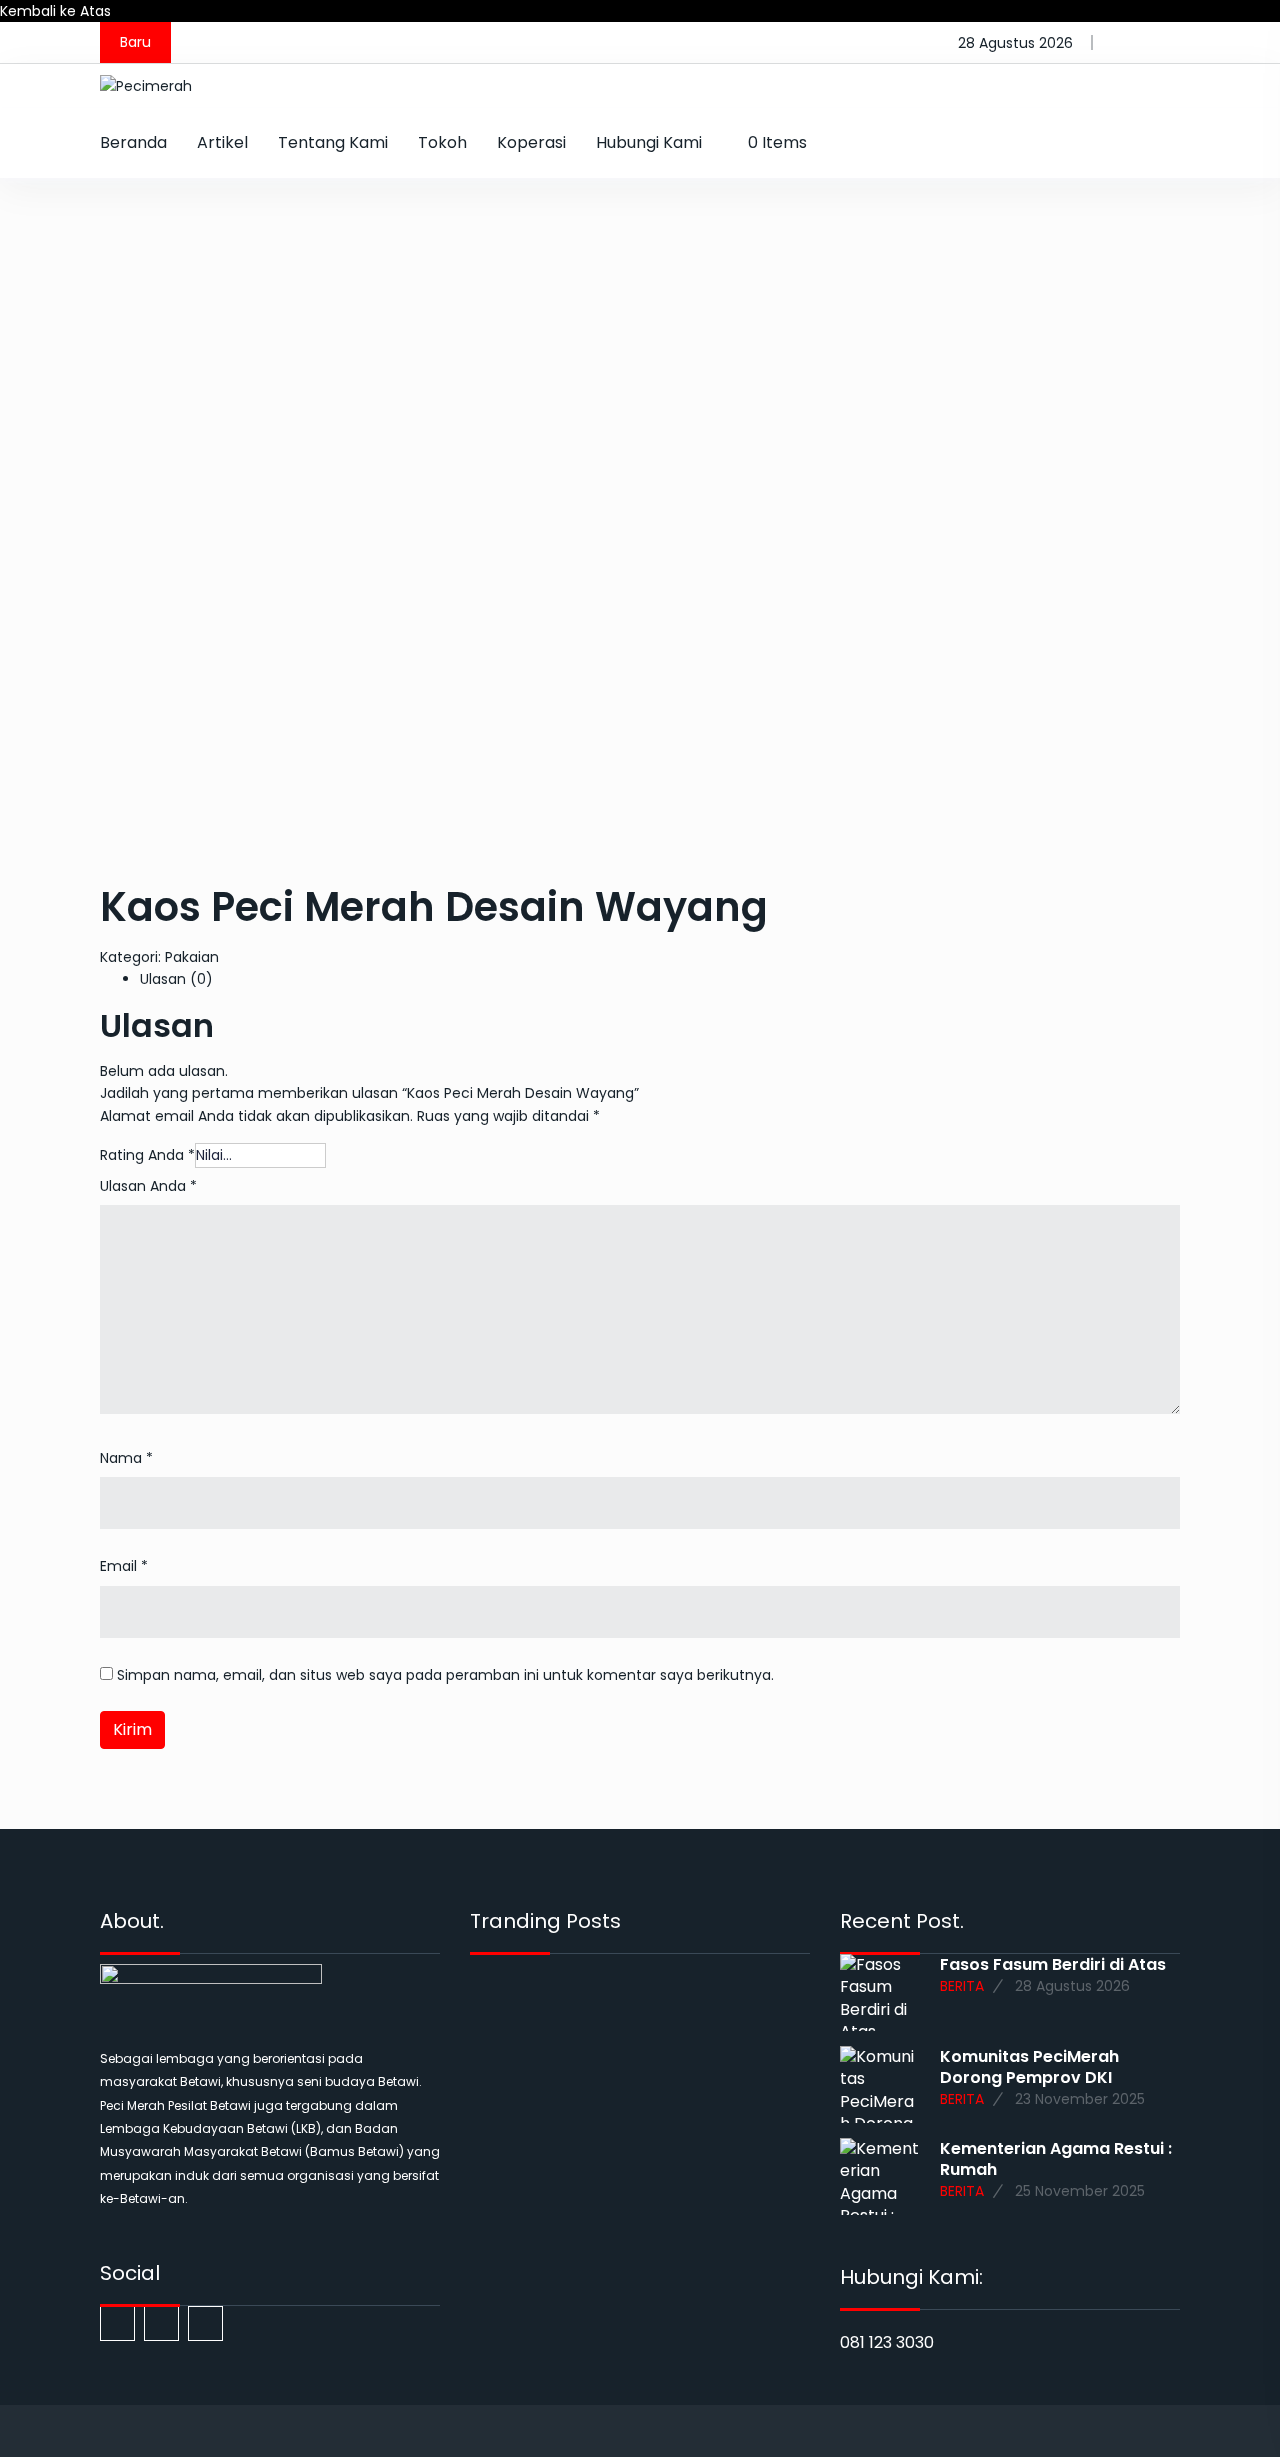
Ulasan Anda (148, 1186)
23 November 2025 (1080, 2099)
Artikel (222, 142)
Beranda (133, 142)
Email (124, 1566)
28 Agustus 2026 (1072, 1986)
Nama (126, 1458)
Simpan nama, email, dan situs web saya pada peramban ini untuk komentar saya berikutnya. (445, 1675)
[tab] (660, 979)
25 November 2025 (1080, 2191)
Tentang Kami (333, 142)
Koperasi (531, 142)
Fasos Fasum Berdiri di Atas (1053, 1964)
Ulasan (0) (176, 979)
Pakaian (192, 957)
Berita (962, 1986)
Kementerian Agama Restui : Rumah (1056, 2159)
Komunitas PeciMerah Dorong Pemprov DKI (1029, 2067)
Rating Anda (147, 1155)
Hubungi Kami (649, 142)
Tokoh (442, 142)
